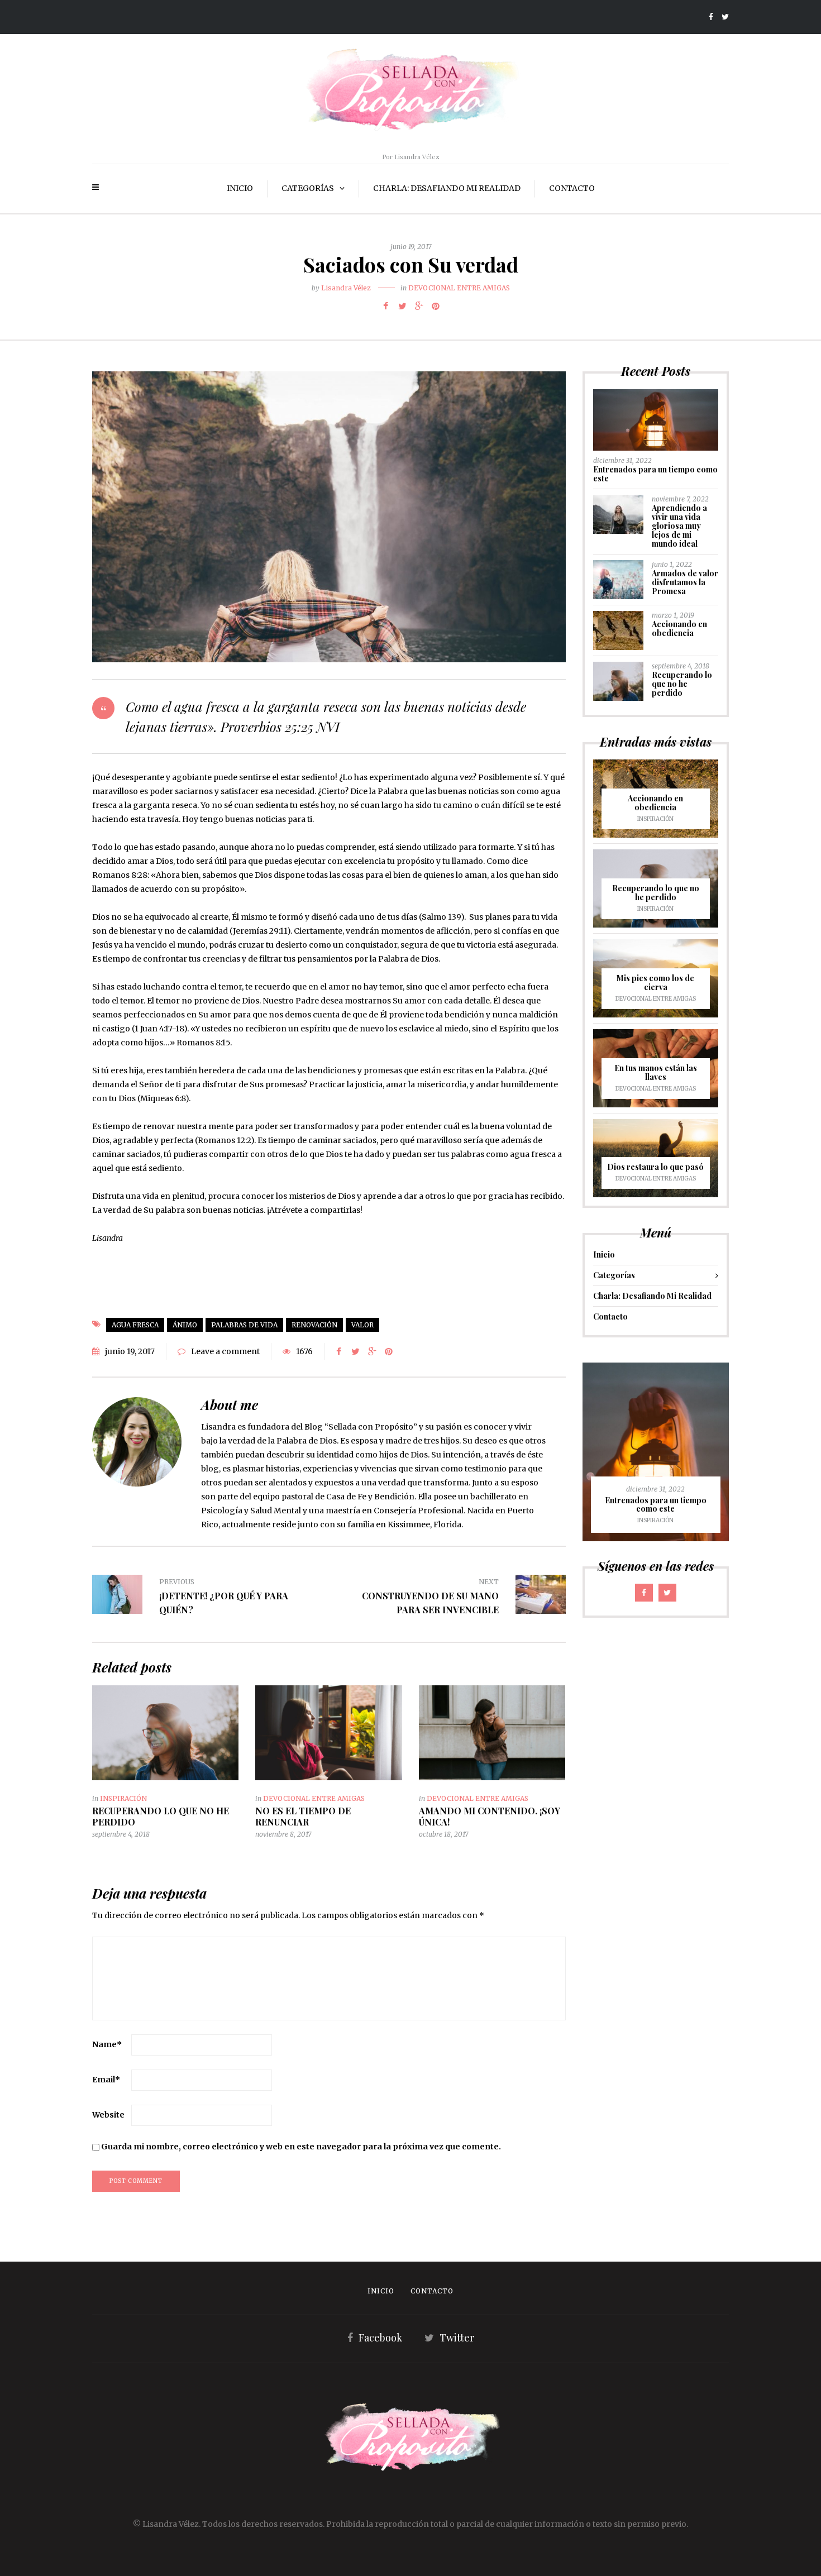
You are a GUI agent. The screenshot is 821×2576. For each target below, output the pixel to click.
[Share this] (385, 306)
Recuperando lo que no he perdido (161, 1816)
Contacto (572, 188)
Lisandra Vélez (346, 288)
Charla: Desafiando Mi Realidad (447, 188)
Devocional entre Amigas (459, 288)
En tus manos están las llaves (656, 1072)
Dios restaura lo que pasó (655, 1167)
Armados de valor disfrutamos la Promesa (685, 582)
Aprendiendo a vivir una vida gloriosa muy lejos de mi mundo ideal (679, 526)
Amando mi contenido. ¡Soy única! (490, 1816)
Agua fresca (135, 1325)
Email (106, 2080)
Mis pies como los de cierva (655, 983)
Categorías (308, 188)
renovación (314, 1325)
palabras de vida (244, 1325)
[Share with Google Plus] (419, 306)
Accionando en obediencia (679, 629)
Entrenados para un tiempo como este (655, 474)
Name (107, 2044)
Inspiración (123, 1798)
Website (108, 2115)
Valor (362, 1325)
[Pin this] (436, 306)
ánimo (185, 1325)
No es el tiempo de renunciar (303, 1816)
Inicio (240, 188)
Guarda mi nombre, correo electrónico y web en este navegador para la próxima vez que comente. (301, 2147)
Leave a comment (225, 1351)
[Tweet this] (402, 306)
